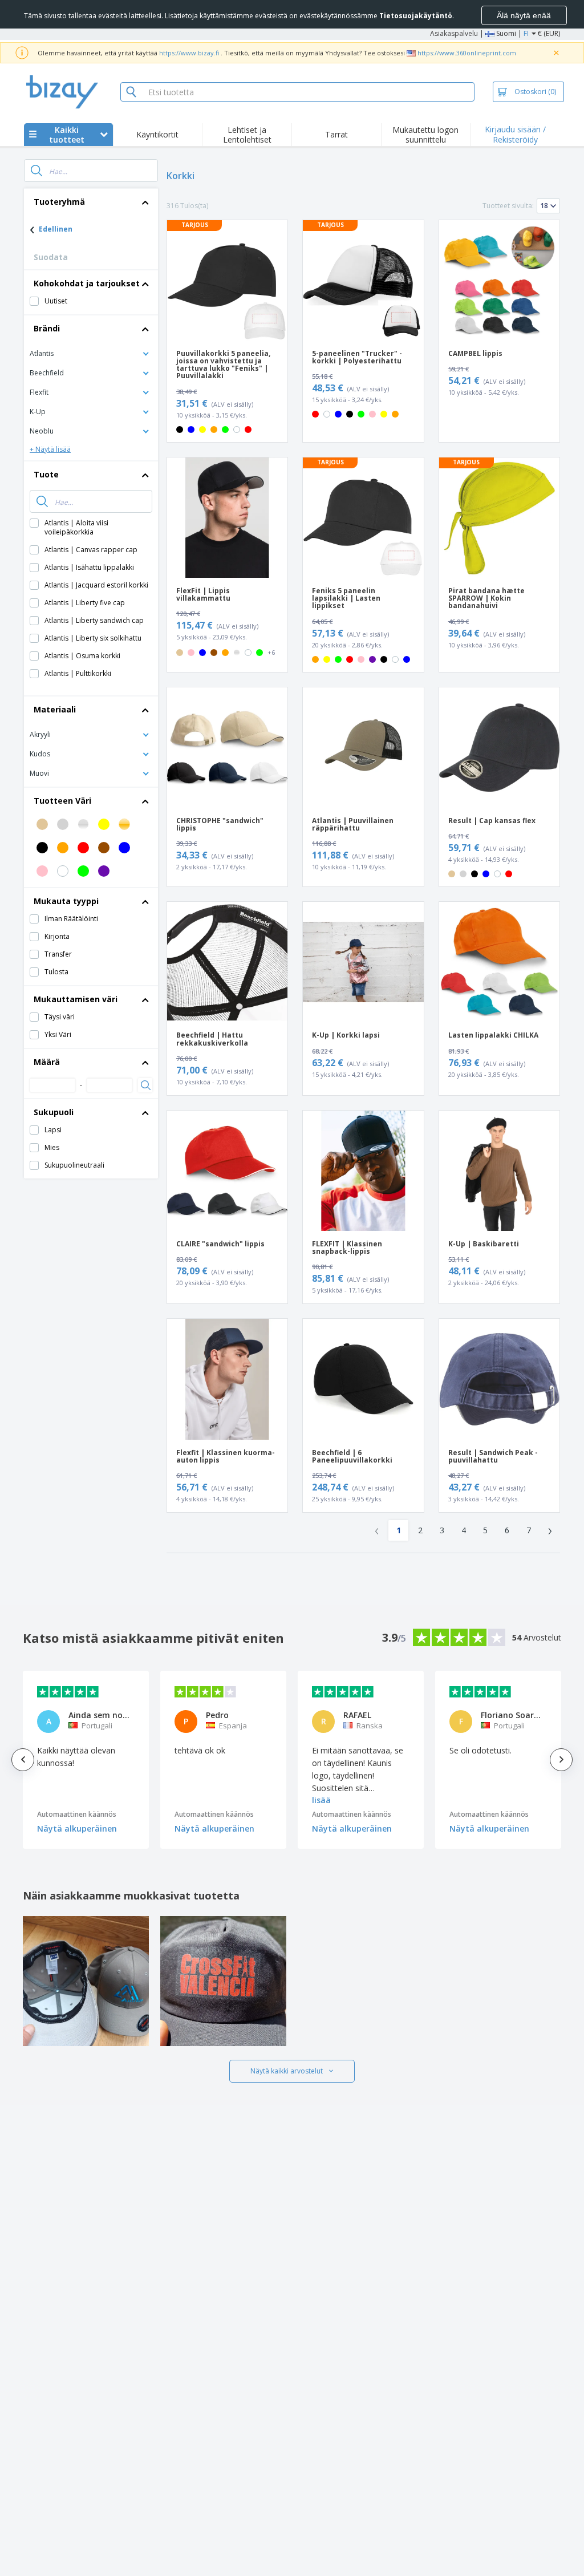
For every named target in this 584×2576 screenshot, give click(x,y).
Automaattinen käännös (77, 1814)
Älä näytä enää (524, 15)
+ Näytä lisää (50, 449)
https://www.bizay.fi (189, 53)
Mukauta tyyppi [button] (66, 901)
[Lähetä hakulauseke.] (36, 171)
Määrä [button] (47, 1062)
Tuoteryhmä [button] (59, 202)
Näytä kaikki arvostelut (287, 2071)
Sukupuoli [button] (54, 1112)
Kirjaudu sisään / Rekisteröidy (515, 134)
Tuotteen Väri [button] (62, 801)
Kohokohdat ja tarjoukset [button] (87, 283)
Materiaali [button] (55, 709)
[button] (91, 353)
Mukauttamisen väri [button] (76, 999)
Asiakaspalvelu (454, 33)
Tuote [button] (46, 474)
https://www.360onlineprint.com (467, 53)
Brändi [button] (47, 328)
